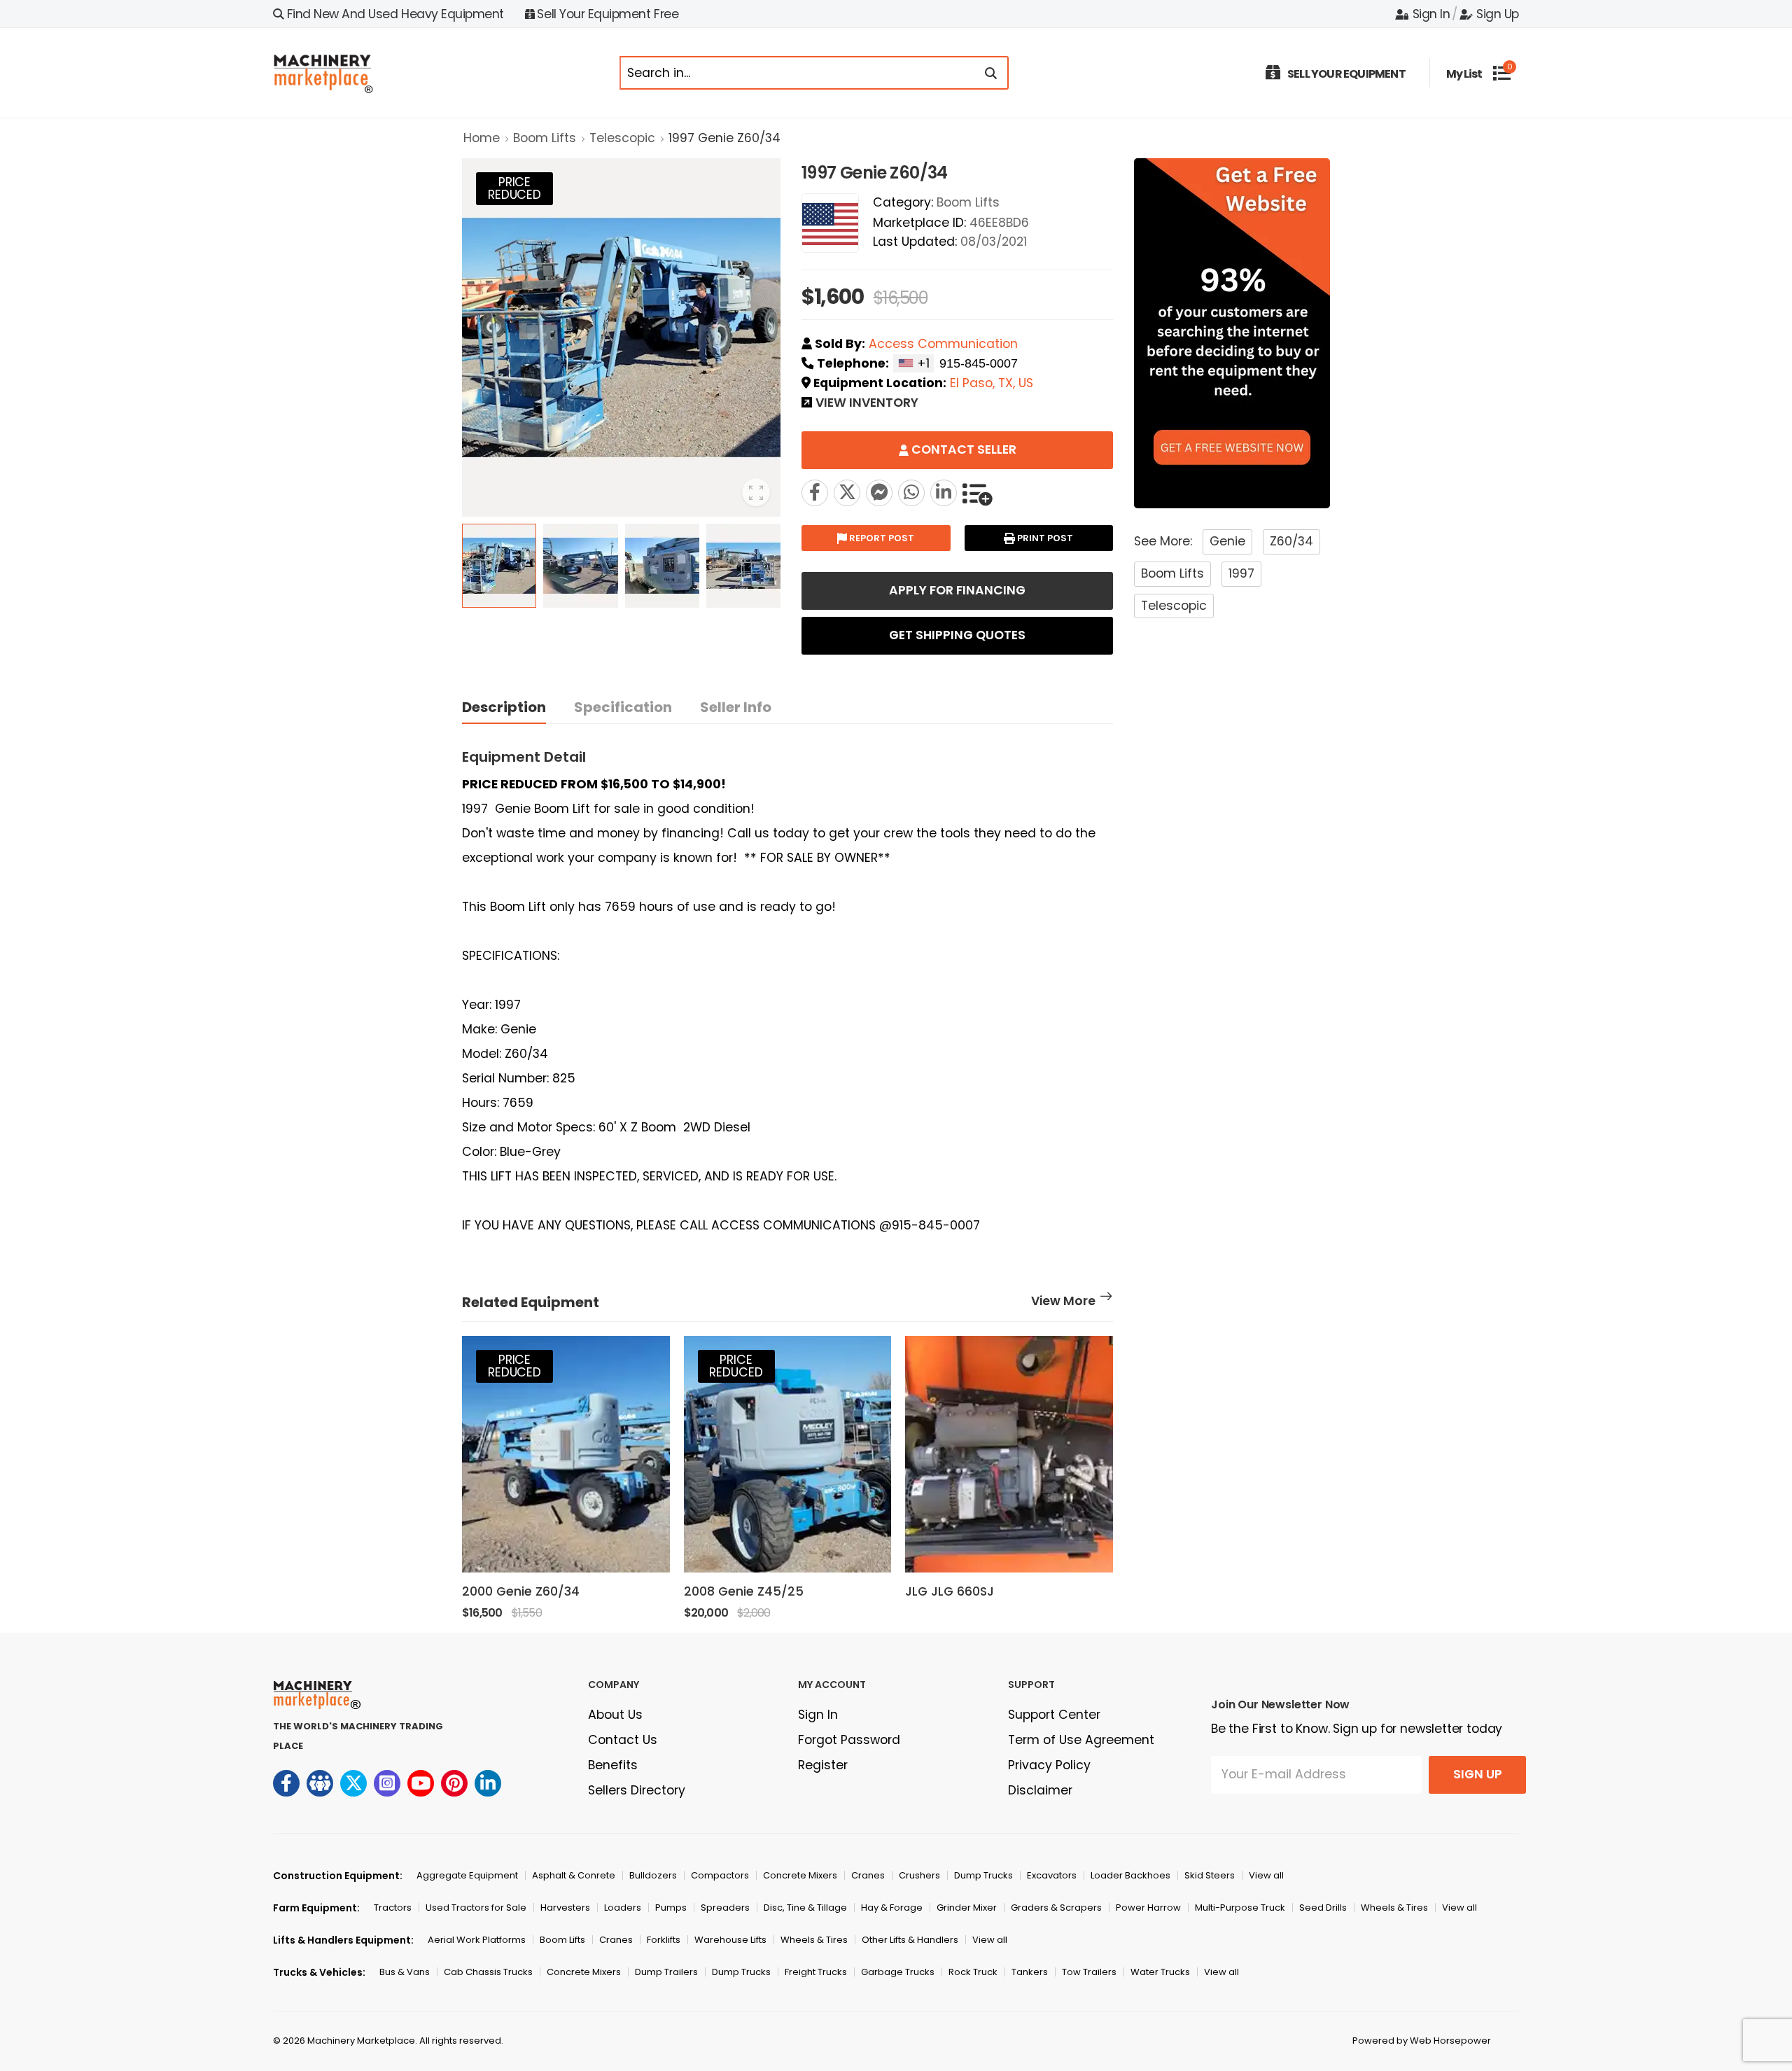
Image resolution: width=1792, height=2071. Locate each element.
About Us (615, 1715)
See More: (1163, 541)
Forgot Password (849, 1740)
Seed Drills (1323, 1908)
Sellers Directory (637, 1790)
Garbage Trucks (898, 1972)
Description (504, 707)
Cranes (868, 1875)
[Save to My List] (977, 493)
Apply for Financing (957, 590)
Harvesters (565, 1908)
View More (1063, 1302)
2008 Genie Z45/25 (744, 1591)
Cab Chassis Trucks (488, 1972)
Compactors (720, 1875)
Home (482, 138)
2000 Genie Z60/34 (521, 1591)
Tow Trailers (1089, 1972)
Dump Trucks (983, 1875)
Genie (1227, 541)
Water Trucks (1160, 1972)
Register (823, 1765)
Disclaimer (1040, 1790)
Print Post (1044, 538)
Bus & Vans (405, 1972)
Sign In (1431, 14)
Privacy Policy (1049, 1765)
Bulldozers (653, 1875)
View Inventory (867, 404)
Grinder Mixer (967, 1908)
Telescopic (622, 138)
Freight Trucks (816, 1972)
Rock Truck (973, 1972)
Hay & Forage (892, 1908)
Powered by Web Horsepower (1422, 2041)
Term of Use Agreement (1081, 1740)
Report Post (881, 538)
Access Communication (943, 344)
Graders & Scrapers (1056, 1908)
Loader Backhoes (1130, 1875)
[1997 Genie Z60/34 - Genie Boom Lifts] (847, 493)
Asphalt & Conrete (574, 1875)
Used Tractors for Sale (476, 1908)
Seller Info (736, 707)
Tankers (1030, 1972)
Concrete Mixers (800, 1875)
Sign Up (1498, 14)
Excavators (1052, 1875)
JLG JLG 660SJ (950, 1591)
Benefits (613, 1765)
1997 (1241, 573)
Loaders (623, 1908)
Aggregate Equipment (467, 1875)
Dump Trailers (666, 1972)
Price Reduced (514, 188)
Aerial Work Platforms (477, 1940)
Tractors (393, 1908)
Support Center (1054, 1715)
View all (1266, 1875)
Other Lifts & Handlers (910, 1940)
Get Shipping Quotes (957, 635)
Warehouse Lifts (730, 1940)
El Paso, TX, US (992, 383)
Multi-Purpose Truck (1240, 1908)
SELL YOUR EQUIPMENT (1346, 74)
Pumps (671, 1908)
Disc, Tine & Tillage (805, 1908)
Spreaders (725, 1908)
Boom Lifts (545, 138)
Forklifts (664, 1940)
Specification (623, 707)
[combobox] (913, 363)
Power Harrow (1148, 1908)
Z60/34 (1291, 541)
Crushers (919, 1875)
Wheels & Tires (1394, 1908)
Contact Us (623, 1740)
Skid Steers (1210, 1875)
